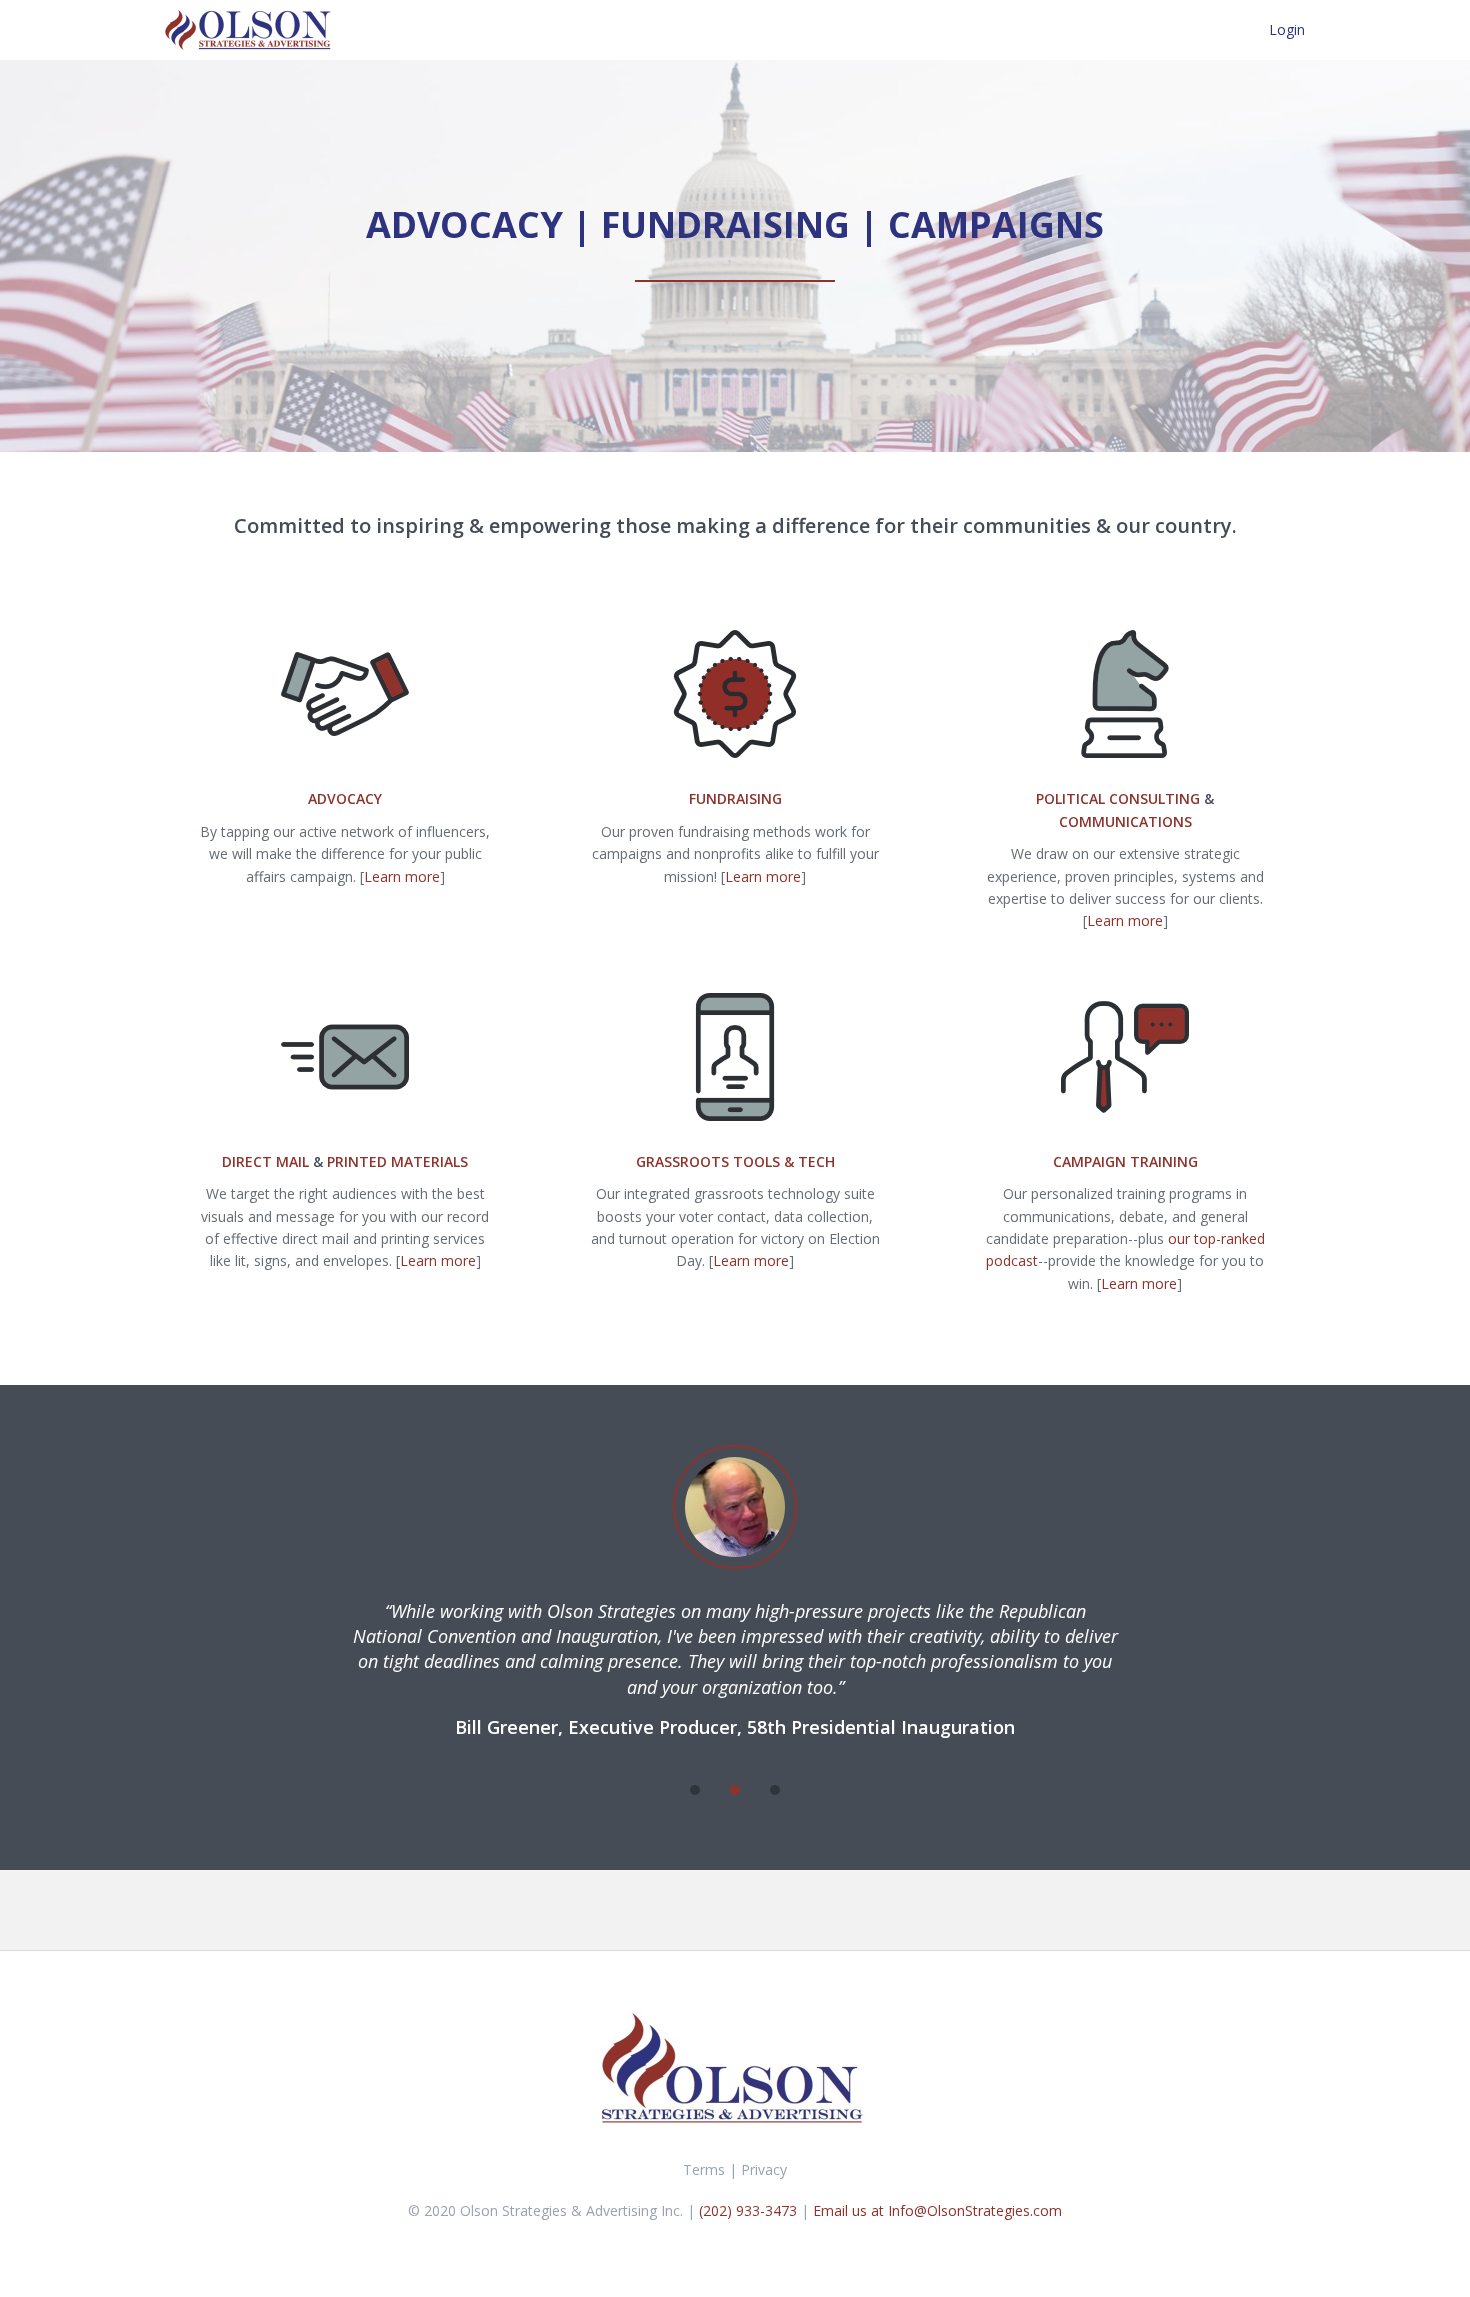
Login (1287, 29)
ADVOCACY (345, 798)
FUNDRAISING (735, 798)
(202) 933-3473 (750, 2210)
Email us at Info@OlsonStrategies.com (937, 2210)
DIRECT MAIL (265, 1161)
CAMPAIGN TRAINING (1125, 1161)
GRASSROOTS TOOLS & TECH (735, 1161)
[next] (815, 1790)
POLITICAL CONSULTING (1118, 798)
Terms (704, 2169)
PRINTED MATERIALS (397, 1161)
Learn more (402, 876)
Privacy (764, 2169)
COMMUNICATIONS (1125, 821)
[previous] (655, 1790)
